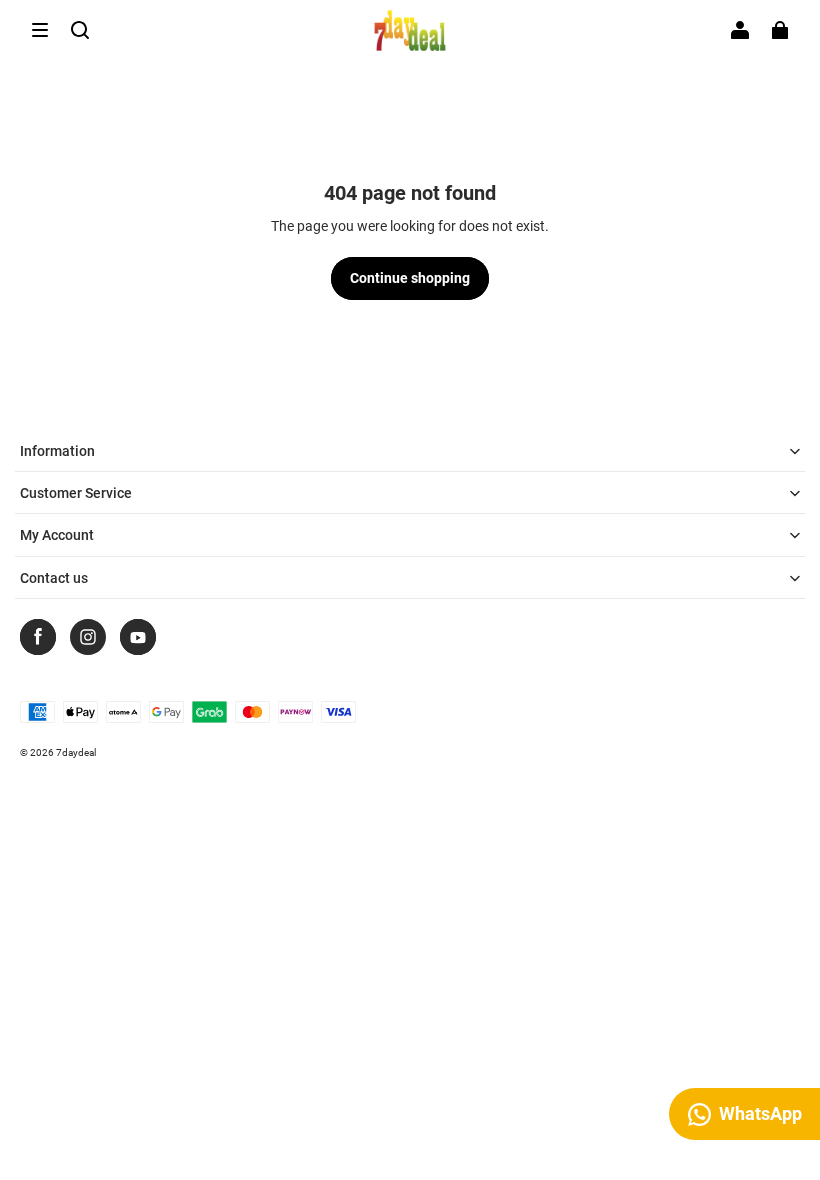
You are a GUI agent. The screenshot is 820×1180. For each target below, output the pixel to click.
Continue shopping (410, 278)
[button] (40, 30)
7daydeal (76, 752)
